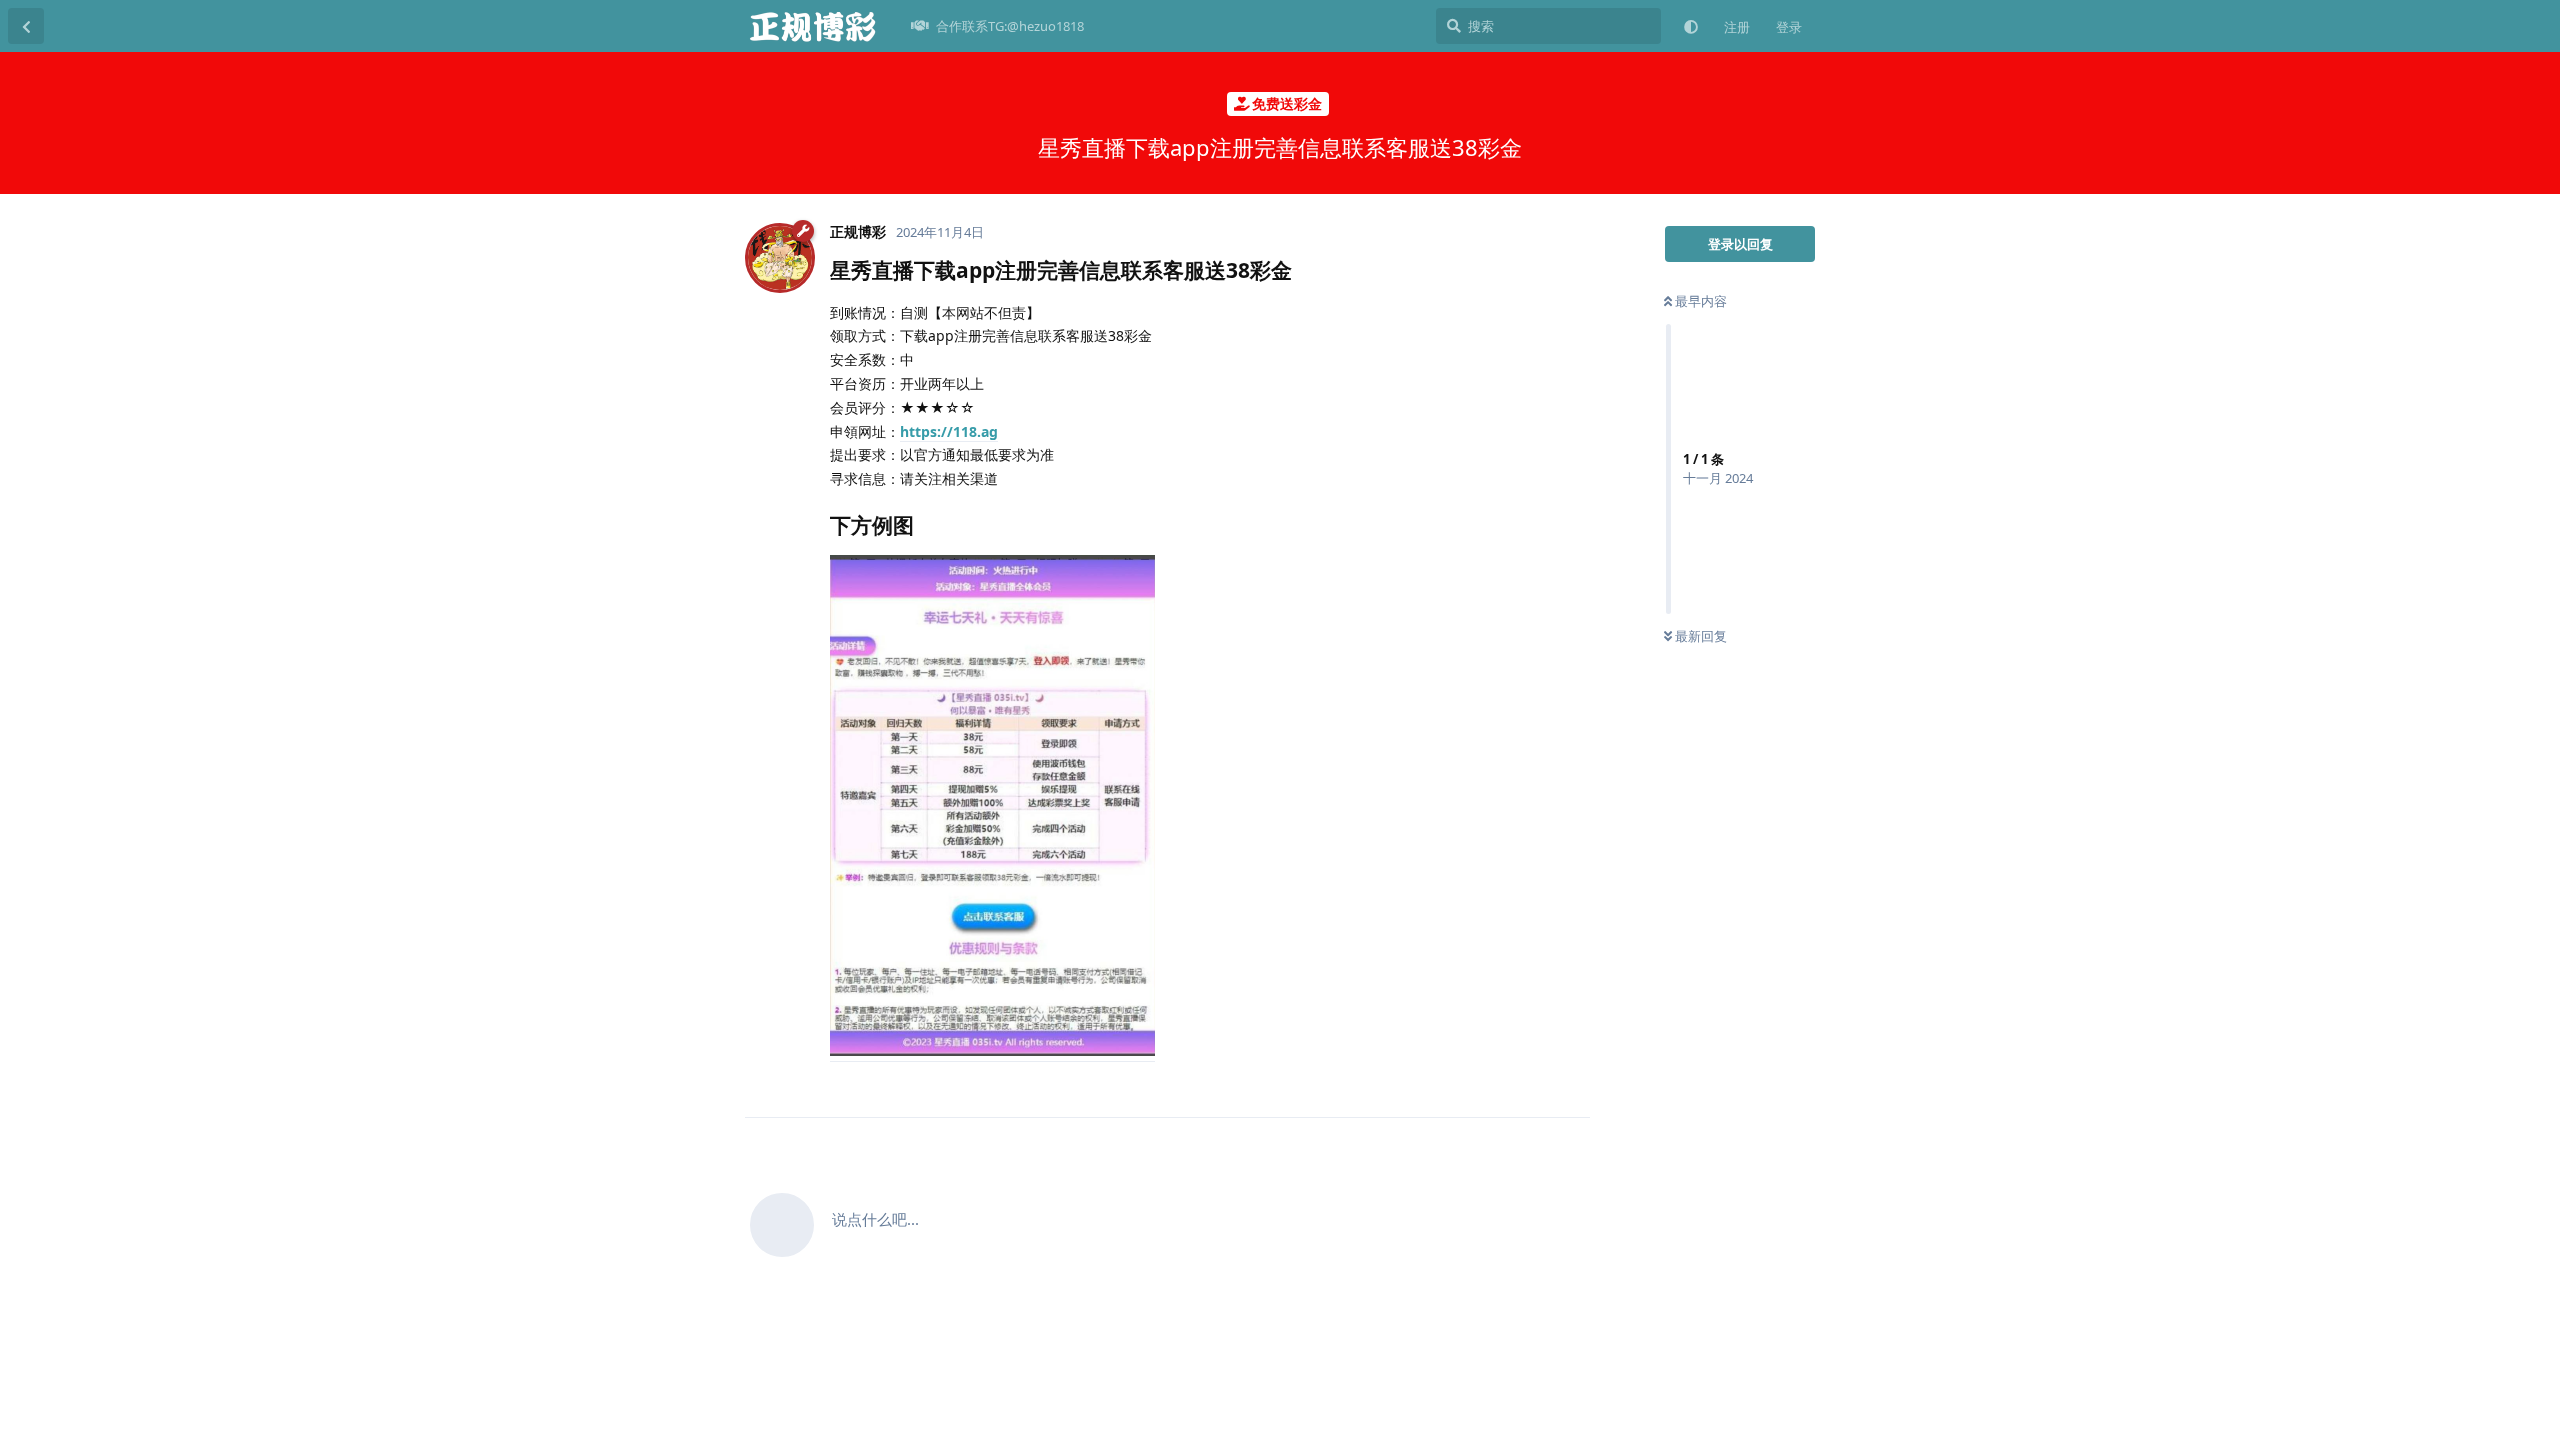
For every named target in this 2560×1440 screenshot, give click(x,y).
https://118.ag (949, 431)
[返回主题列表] (26, 26)
